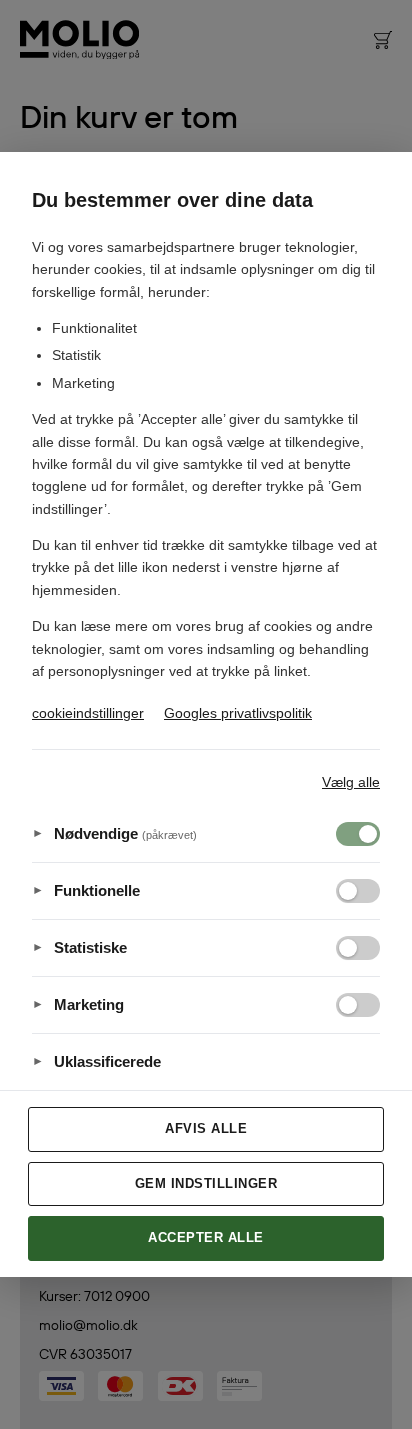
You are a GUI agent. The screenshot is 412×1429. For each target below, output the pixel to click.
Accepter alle (206, 1237)
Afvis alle (206, 1128)
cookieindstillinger (88, 713)
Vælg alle (351, 782)
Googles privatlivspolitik (238, 713)
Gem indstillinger (206, 1183)
